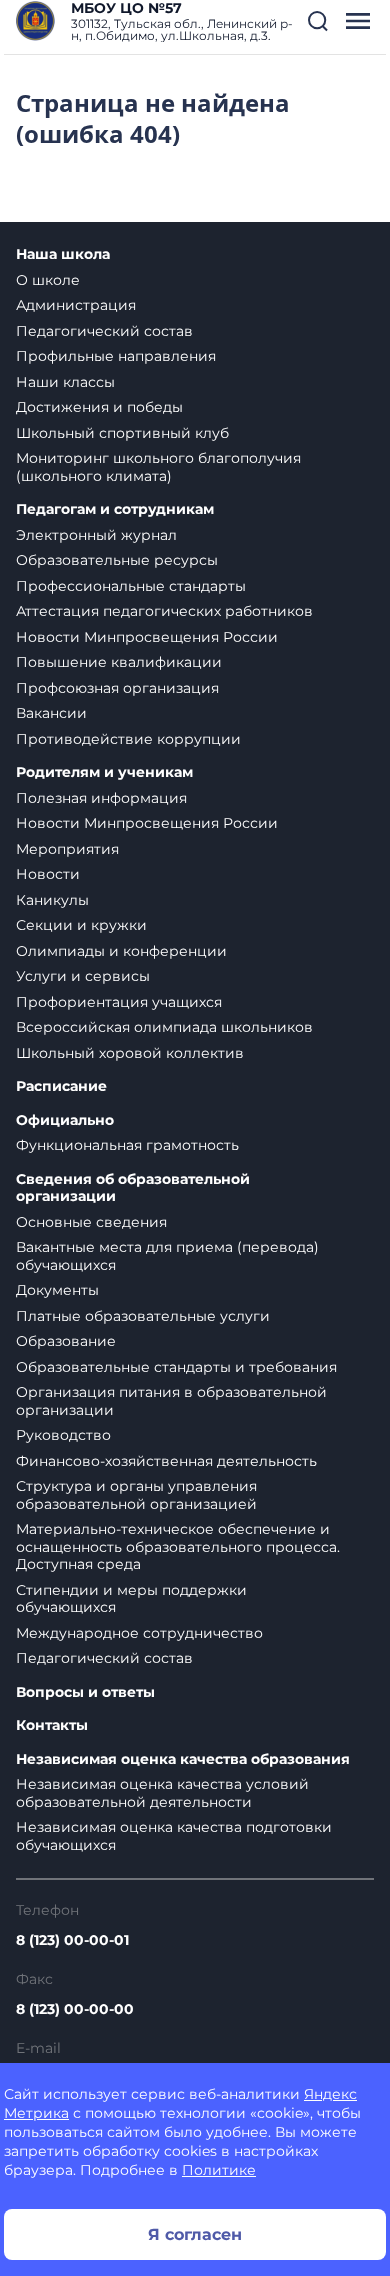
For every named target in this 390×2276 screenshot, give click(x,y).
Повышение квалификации (119, 662)
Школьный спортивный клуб (122, 433)
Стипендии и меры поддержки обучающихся (131, 1599)
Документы (57, 1290)
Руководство (63, 1435)
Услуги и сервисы (83, 976)
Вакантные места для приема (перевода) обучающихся (167, 1256)
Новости (48, 874)
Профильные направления (116, 356)
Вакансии (51, 713)
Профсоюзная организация (117, 688)
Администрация (76, 305)
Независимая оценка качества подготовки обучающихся (174, 1836)
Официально (65, 1120)
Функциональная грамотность (127, 1145)
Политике (219, 2170)
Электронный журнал (96, 535)
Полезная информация (101, 798)
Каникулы (52, 900)
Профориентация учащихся (119, 1002)
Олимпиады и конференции (121, 951)
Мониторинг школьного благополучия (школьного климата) (158, 467)
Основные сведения (91, 1222)
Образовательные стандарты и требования (176, 1367)
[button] (318, 21)
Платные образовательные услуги (143, 1316)
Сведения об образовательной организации (133, 1188)
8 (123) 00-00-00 (75, 2009)
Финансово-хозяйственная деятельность (166, 1461)
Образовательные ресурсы (117, 560)
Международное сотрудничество (139, 1633)
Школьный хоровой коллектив (130, 1053)
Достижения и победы (99, 407)
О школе (48, 280)
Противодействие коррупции (128, 739)
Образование (66, 1341)
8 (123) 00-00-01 (72, 1940)
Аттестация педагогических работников (164, 611)
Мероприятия (67, 849)
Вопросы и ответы (85, 1692)
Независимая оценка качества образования (183, 1759)
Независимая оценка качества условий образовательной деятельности (162, 1793)
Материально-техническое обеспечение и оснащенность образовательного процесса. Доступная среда (178, 1546)
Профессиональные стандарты (131, 586)
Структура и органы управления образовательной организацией (136, 1495)
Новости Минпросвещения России (147, 637)
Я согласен (195, 2234)
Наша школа (63, 254)
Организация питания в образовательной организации (171, 1401)
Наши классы (65, 382)
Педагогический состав (104, 331)
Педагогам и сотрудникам (115, 509)
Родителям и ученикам (104, 772)
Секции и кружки (81, 925)
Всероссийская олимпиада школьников (164, 1027)
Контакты (52, 1725)
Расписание (61, 1086)
